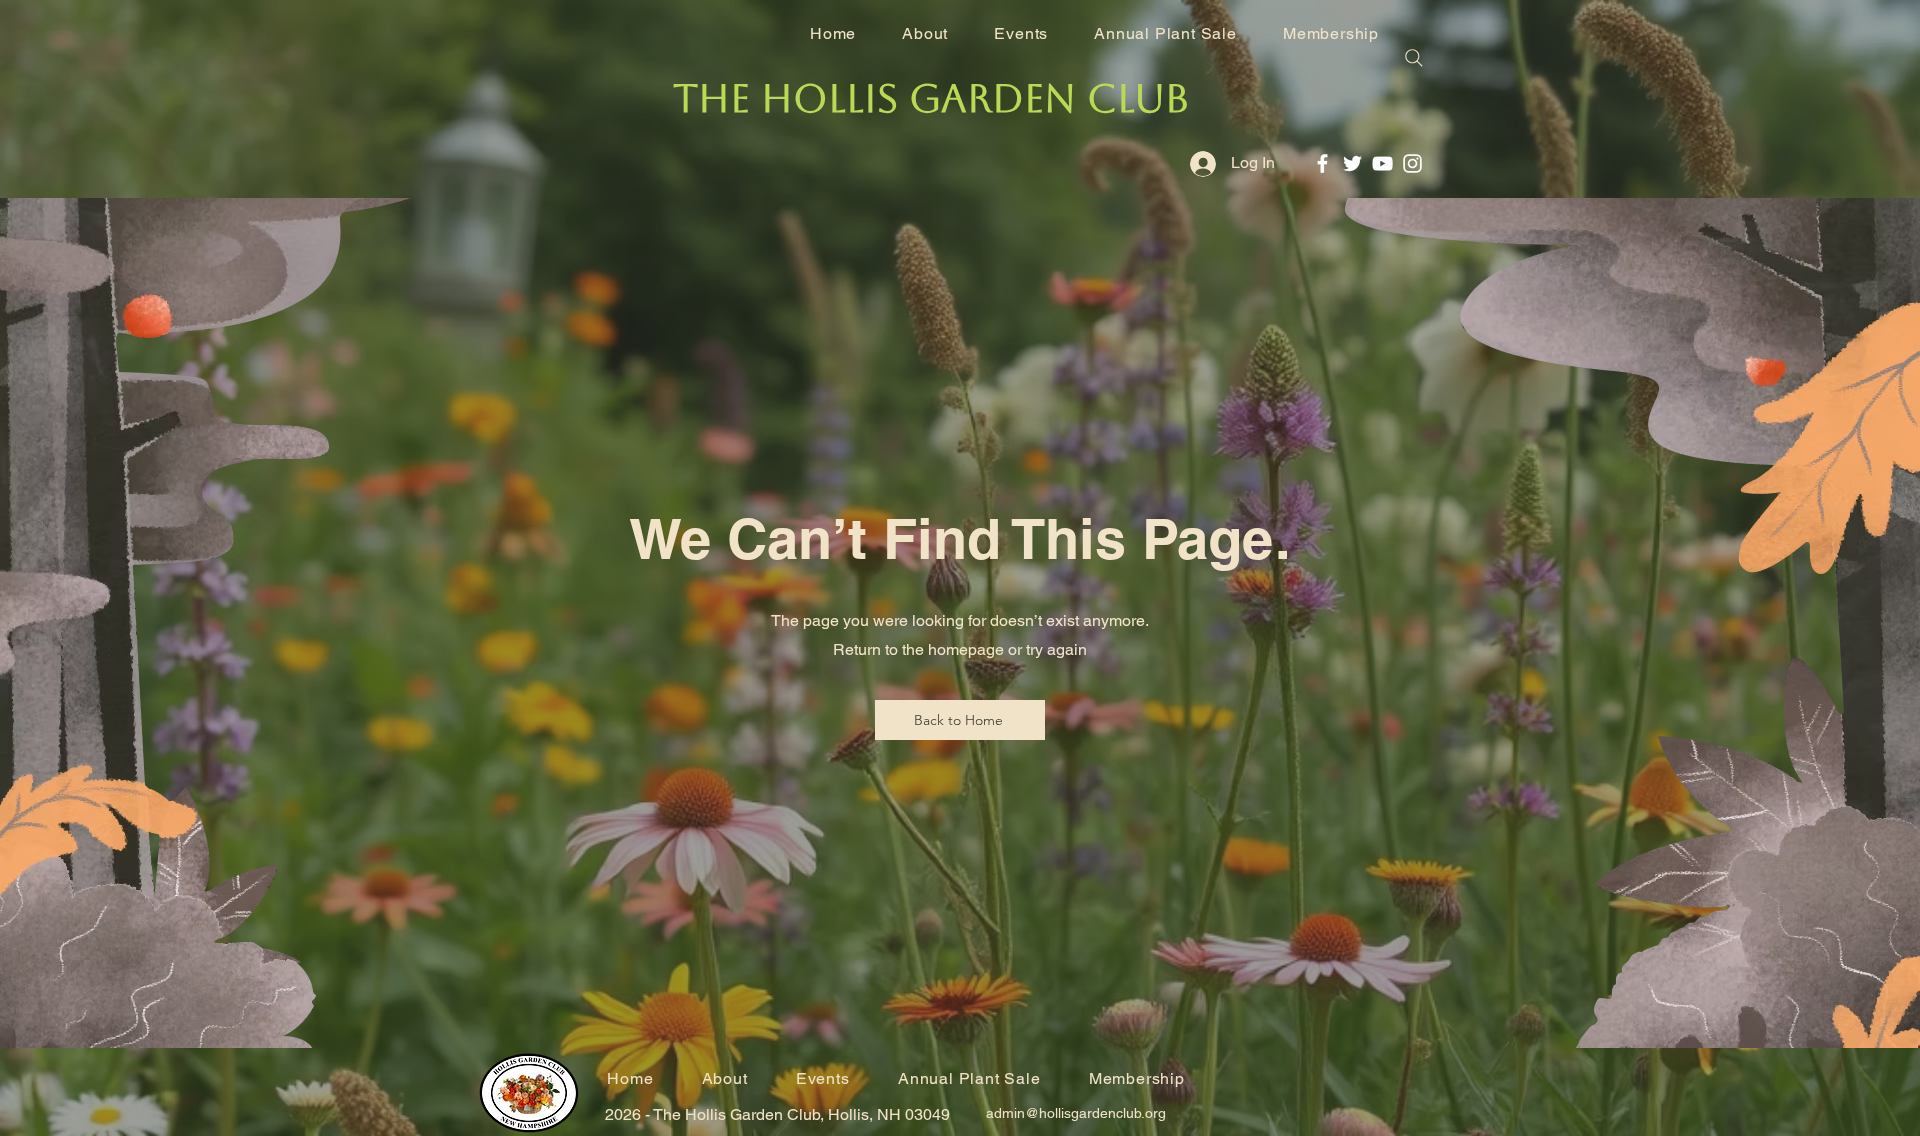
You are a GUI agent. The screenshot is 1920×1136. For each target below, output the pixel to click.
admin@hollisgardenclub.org (1076, 1113)
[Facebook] (1322, 163)
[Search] (1414, 58)
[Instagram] (1412, 163)
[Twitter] (1352, 163)
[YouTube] (1382, 163)
